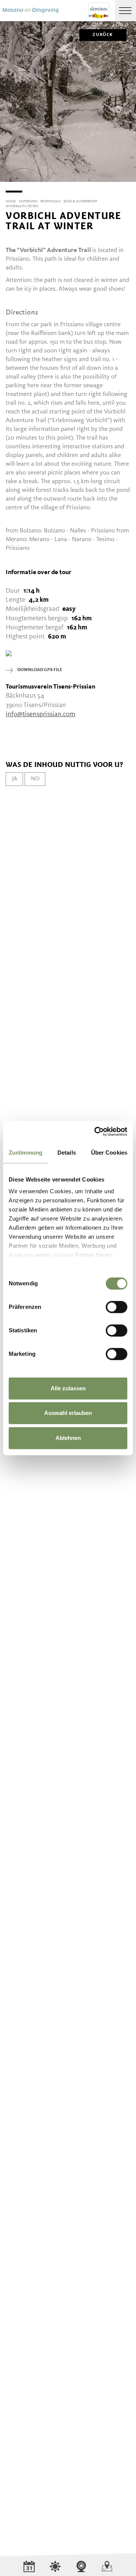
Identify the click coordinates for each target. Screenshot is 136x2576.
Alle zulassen (68, 1388)
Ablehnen (68, 1438)
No (35, 779)
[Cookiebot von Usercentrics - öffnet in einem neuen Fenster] (96, 1131)
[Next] (130, 182)
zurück (103, 35)
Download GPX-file (40, 670)
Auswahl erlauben (68, 1413)
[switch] (117, 1307)
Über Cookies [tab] (109, 1153)
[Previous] (6, 182)
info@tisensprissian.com (40, 714)
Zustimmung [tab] (25, 1153)
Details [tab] (67, 1153)
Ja (15, 779)
